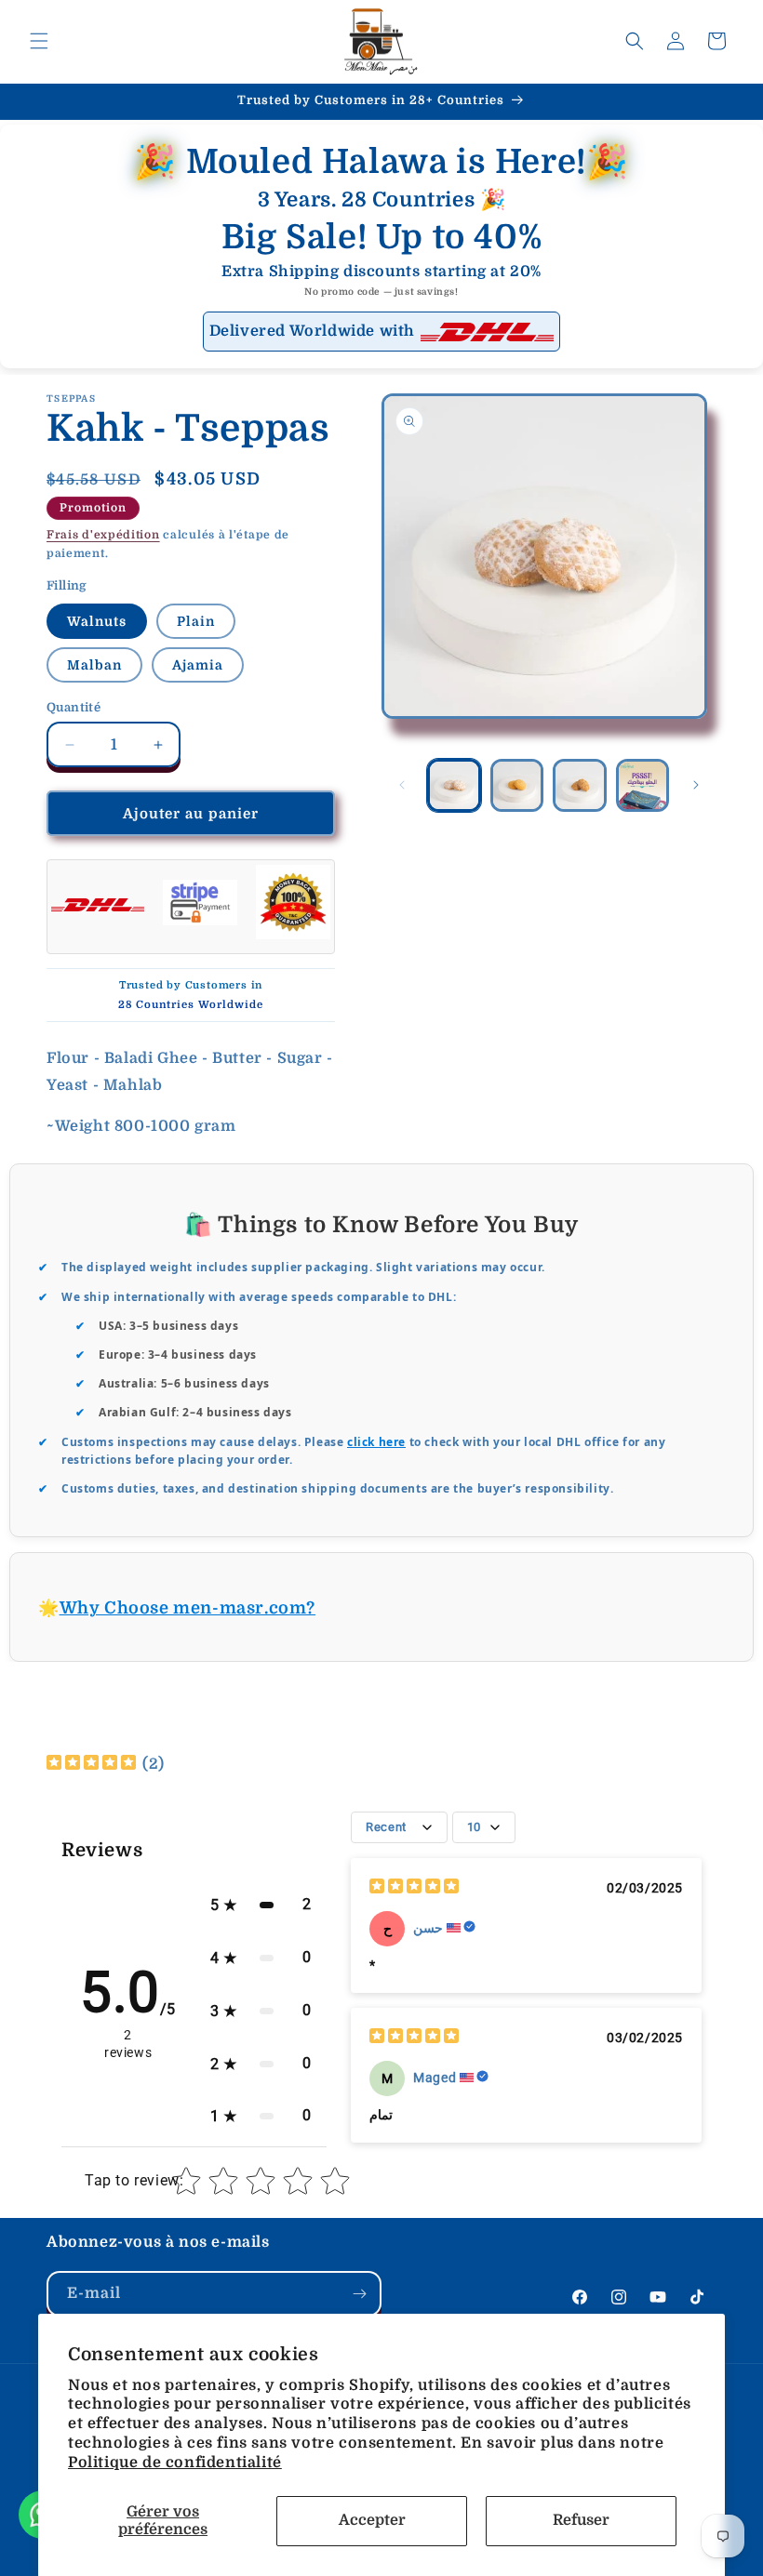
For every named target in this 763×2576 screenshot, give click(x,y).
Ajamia (198, 665)
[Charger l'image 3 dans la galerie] (580, 786)
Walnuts (97, 621)
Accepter (372, 2520)
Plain (196, 621)
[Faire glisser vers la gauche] (402, 785)
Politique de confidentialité (175, 2463)
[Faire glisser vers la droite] (696, 785)
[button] (39, 41)
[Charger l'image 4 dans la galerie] (643, 786)
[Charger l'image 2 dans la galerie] (517, 786)
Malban (94, 665)
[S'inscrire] (359, 2294)
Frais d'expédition (103, 535)
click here (376, 1442)
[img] (91, 1765)
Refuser (581, 2520)
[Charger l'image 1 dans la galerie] (454, 786)
